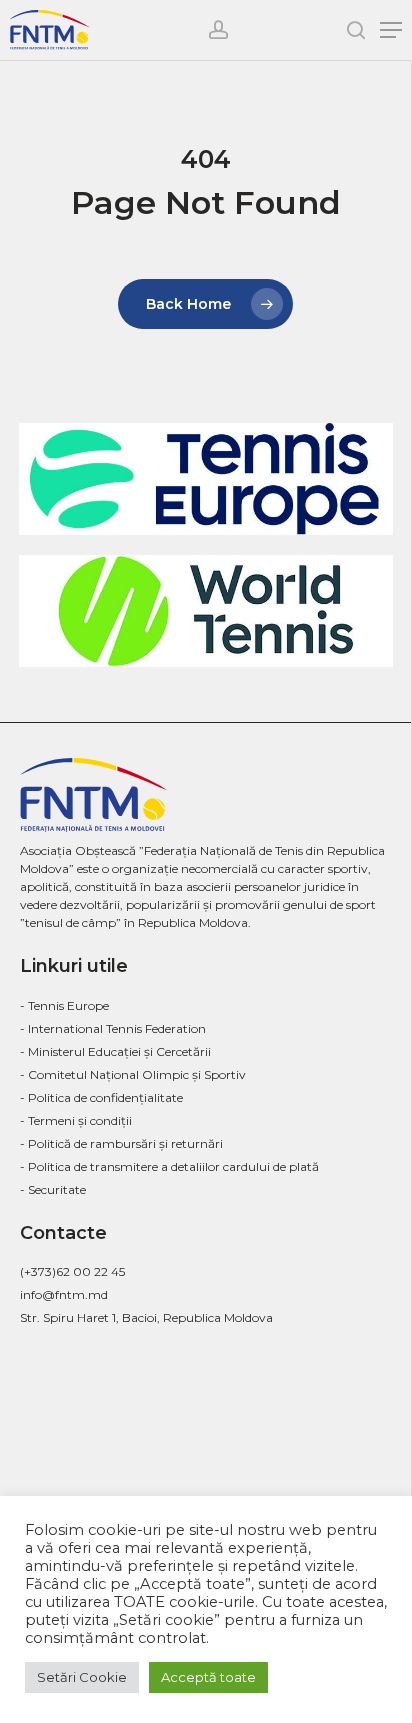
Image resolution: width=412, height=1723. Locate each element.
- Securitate (53, 1189)
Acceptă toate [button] (208, 1677)
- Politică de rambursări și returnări (121, 1143)
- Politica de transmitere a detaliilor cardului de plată (169, 1166)
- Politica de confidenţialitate (101, 1097)
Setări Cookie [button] (82, 1677)
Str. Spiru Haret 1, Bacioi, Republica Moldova (146, 1317)
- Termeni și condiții (76, 1120)
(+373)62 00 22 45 (72, 1271)
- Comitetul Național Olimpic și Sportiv (133, 1074)
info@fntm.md (64, 1294)
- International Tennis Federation (113, 1028)
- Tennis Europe (64, 1005)
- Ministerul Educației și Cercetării (115, 1051)
